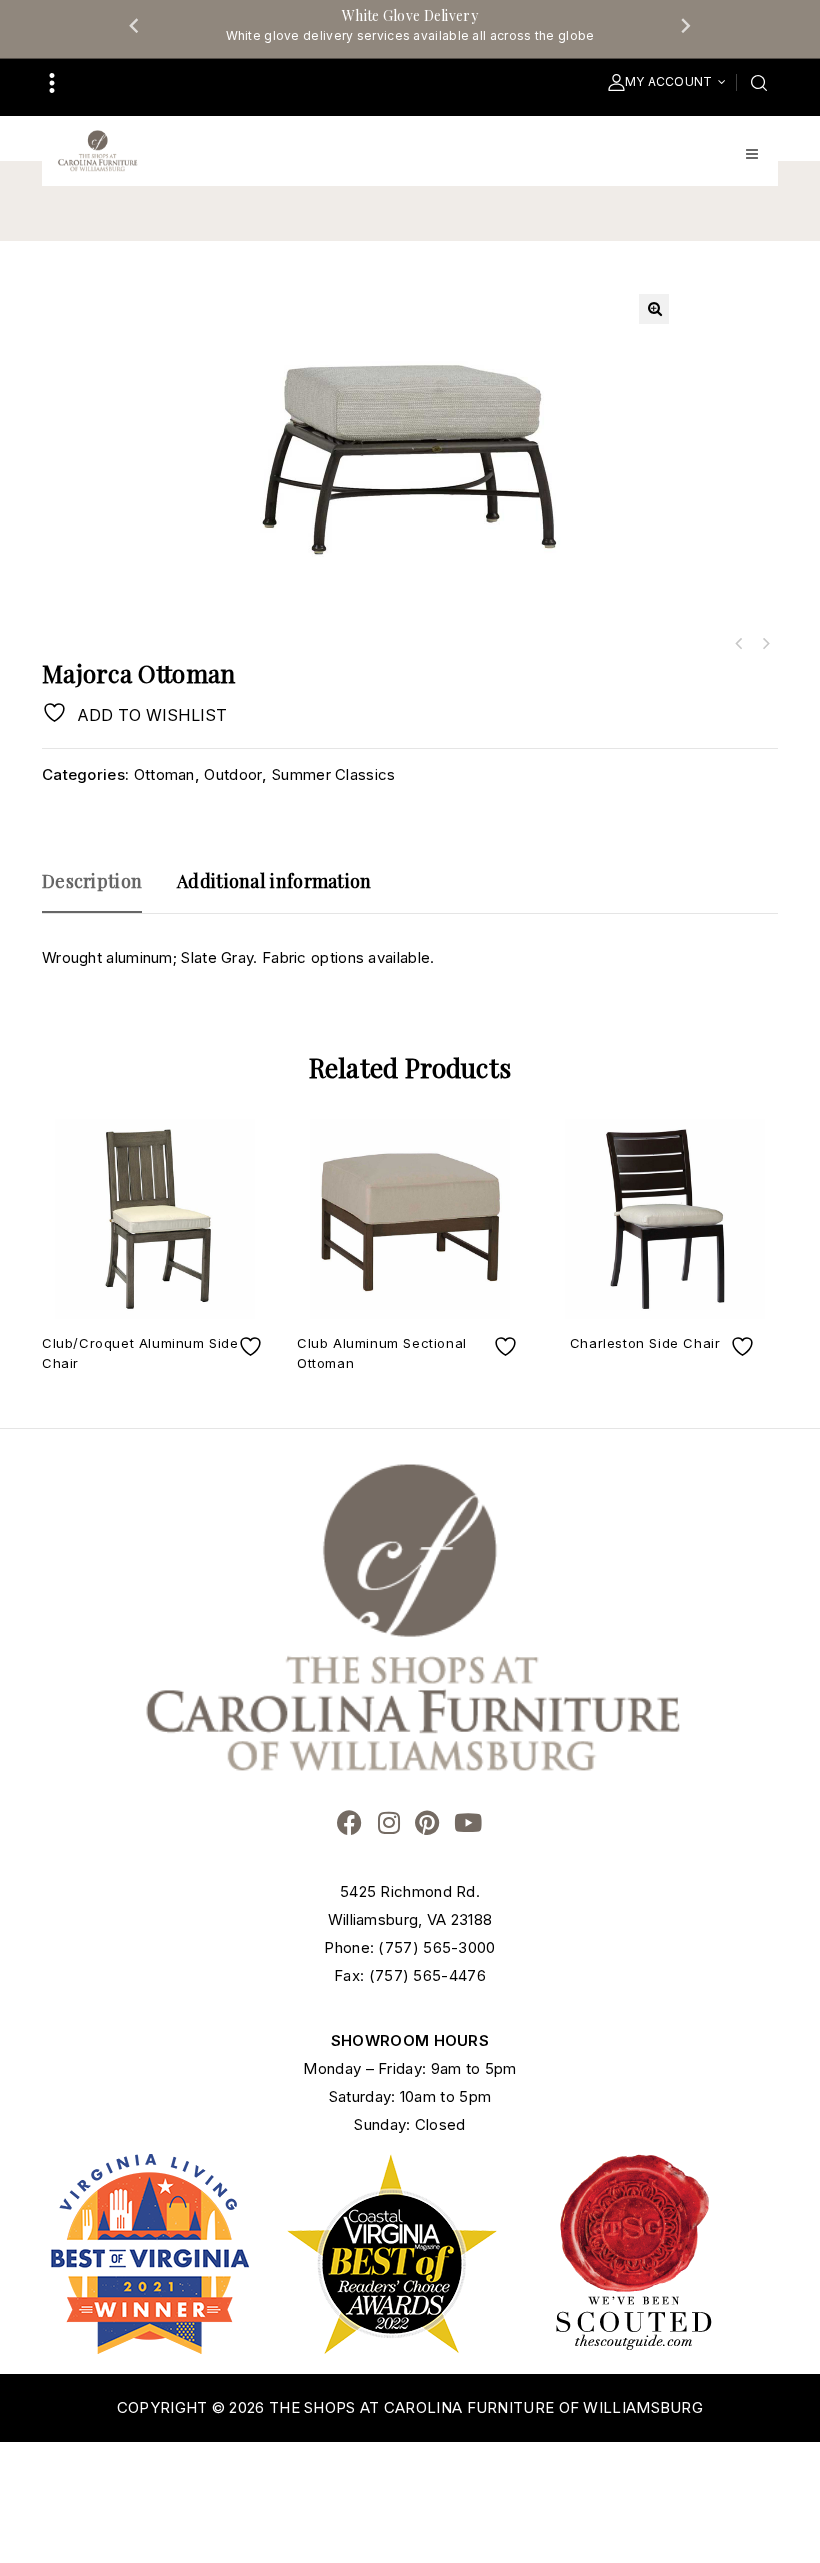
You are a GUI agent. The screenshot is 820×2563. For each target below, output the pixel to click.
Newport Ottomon (739, 644)
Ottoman (164, 774)
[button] (654, 309)
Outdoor (233, 774)
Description (92, 881)
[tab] (102, 890)
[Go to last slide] (135, 25)
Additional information (274, 881)
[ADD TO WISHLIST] (253, 1346)
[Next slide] (685, 25)
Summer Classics (334, 774)
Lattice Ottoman (765, 644)
